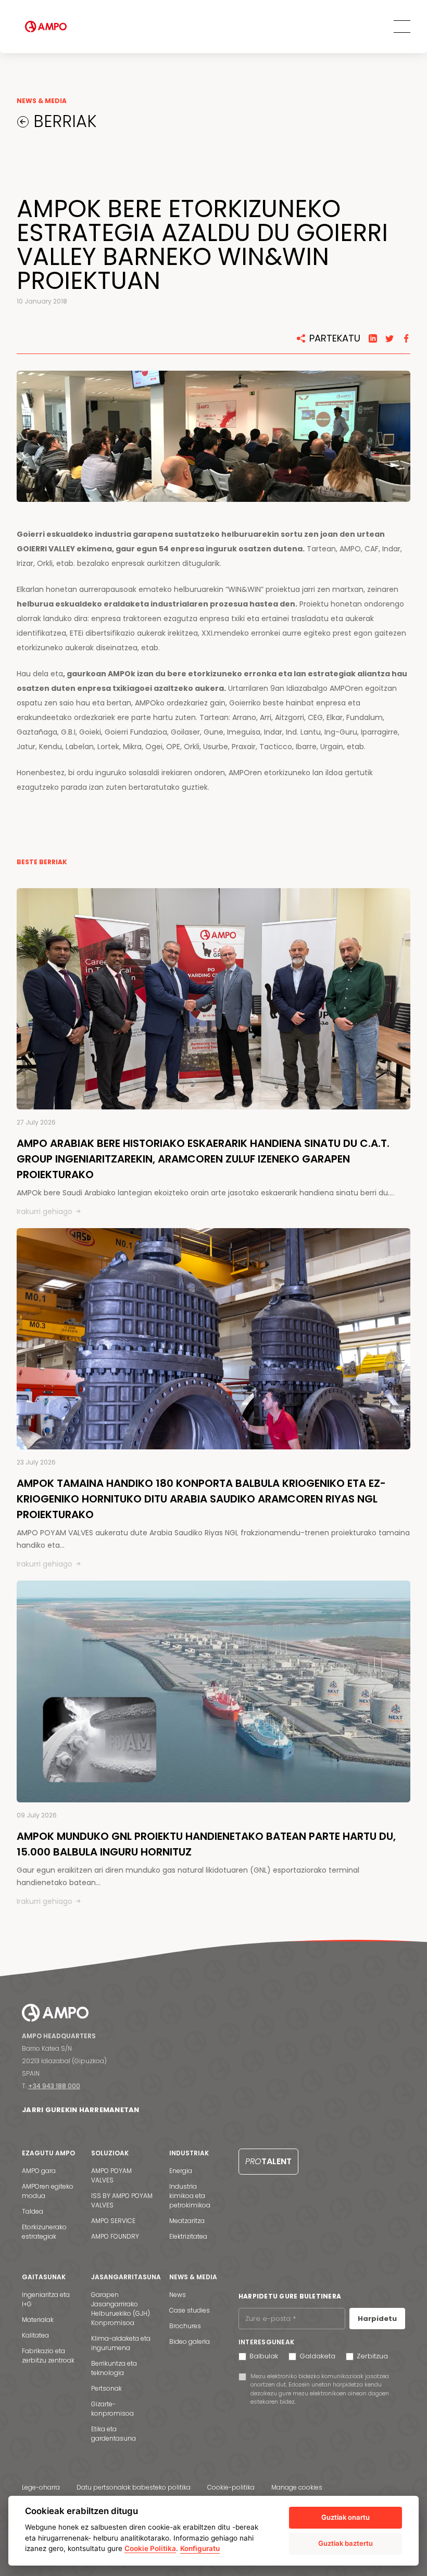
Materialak (38, 2320)
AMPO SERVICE (113, 2221)
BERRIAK (63, 121)
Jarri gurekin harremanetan (81, 2110)
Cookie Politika (150, 2548)
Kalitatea (35, 2335)
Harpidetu (377, 2319)
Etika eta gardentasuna (114, 2434)
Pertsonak (106, 2388)
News (178, 2295)
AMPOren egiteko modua (48, 2191)
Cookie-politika (231, 2487)
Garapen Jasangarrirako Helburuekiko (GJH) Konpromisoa (121, 2309)
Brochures (185, 2326)
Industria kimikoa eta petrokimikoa (190, 2196)
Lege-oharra (41, 2487)
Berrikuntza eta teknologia (114, 2368)
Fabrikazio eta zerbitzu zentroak (48, 2356)
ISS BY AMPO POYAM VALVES (122, 2200)
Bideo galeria (190, 2341)
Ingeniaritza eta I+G (46, 2299)
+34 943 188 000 (54, 2086)
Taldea (33, 2211)
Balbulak (264, 2356)
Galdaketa (317, 2356)
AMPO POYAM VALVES (111, 2175)
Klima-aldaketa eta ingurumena (121, 2343)
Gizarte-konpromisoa (112, 2409)
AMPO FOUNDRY (115, 2236)
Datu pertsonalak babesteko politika (134, 2487)
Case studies (190, 2310)
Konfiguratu (200, 2548)
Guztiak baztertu (346, 2543)
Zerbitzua (372, 2356)
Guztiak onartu (346, 2517)
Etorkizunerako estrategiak (44, 2232)
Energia (181, 2171)
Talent (268, 2161)
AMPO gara (39, 2171)
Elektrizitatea (188, 2236)
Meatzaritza (187, 2221)
